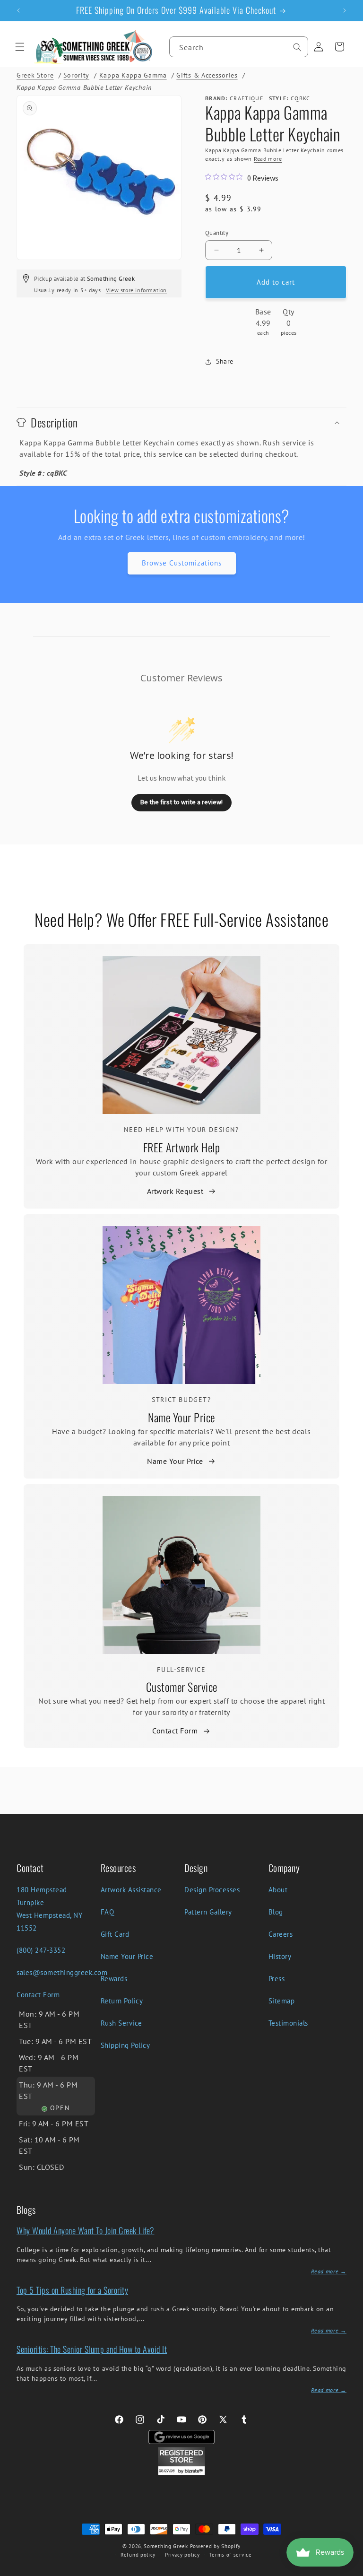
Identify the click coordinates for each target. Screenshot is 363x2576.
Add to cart (276, 282)
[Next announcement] (345, 10)
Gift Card (115, 1934)
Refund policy (138, 2555)
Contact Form (175, 1731)
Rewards (114, 1979)
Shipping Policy (125, 2045)
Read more (268, 159)
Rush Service (121, 2023)
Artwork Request (175, 1191)
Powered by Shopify (216, 2546)
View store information (136, 290)
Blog (276, 1912)
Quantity (217, 233)
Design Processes (212, 1890)
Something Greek (166, 2546)
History (280, 1956)
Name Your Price (181, 1417)
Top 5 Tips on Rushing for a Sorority (72, 2290)
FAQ (108, 1912)
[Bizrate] (350, 2571)
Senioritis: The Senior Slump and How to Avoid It (92, 2349)
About (278, 1890)
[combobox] (239, 47)
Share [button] (225, 361)
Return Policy (122, 2001)
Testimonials (288, 2023)
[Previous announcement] (18, 10)
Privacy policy (182, 2555)
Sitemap (282, 2001)
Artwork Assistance (131, 1890)
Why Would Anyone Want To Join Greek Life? (86, 2230)
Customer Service (182, 1687)
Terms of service (230, 2555)
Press (277, 1979)
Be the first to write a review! (181, 802)
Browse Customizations (182, 563)
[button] (20, 47)
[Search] (297, 47)
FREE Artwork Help (182, 1147)
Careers (281, 1934)
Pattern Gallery (208, 1912)
